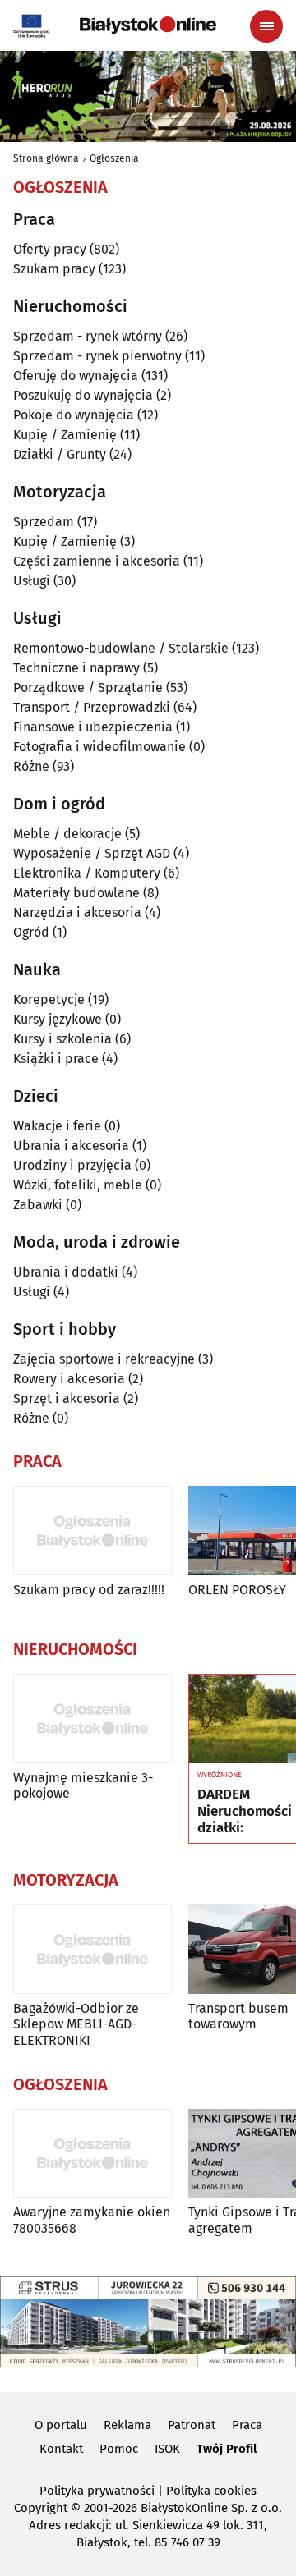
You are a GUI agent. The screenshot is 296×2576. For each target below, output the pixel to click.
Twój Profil (227, 2449)
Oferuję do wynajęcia (76, 376)
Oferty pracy (50, 249)
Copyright (41, 2508)
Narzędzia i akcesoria (77, 912)
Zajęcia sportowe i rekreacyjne (104, 1359)
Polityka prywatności (97, 2491)
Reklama (127, 2425)
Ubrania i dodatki (66, 1272)
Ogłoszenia (114, 158)
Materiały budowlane (76, 893)
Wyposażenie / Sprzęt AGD (92, 853)
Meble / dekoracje (67, 834)
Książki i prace (56, 1059)
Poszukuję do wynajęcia (83, 395)
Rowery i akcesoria (69, 1379)
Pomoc (119, 2449)
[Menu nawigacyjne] (266, 26)
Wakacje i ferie (57, 1126)
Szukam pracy (54, 269)
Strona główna (46, 158)
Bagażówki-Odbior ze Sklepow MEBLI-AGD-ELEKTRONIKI (76, 2024)
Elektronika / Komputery (87, 873)
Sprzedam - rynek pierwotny (97, 356)
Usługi (32, 581)
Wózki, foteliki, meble (78, 1185)
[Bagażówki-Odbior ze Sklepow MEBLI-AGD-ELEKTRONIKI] (92, 1949)
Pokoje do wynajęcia (74, 415)
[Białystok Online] (148, 25)
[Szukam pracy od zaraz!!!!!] (92, 1531)
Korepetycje (49, 999)
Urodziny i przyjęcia (72, 1165)
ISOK (167, 2449)
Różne (31, 766)
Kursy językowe (58, 1019)
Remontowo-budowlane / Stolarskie (121, 648)
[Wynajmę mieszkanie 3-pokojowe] (92, 1719)
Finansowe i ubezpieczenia (93, 727)
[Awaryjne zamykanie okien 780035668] (92, 2154)
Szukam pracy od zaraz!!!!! (89, 1590)
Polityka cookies (211, 2491)
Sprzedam (44, 522)
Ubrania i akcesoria (71, 1146)
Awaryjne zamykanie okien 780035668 (92, 2220)
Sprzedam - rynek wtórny (88, 336)
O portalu (61, 2425)
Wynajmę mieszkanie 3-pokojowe (83, 1785)
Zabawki (38, 1205)
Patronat (192, 2425)
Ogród (31, 932)
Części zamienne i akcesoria (97, 561)
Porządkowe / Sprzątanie (88, 688)
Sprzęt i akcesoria (67, 1398)
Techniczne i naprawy (76, 668)
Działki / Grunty (60, 454)
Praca (247, 2425)
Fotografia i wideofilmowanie (99, 747)
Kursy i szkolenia (62, 1039)
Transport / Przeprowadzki (92, 707)
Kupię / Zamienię (65, 435)
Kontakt (61, 2449)
